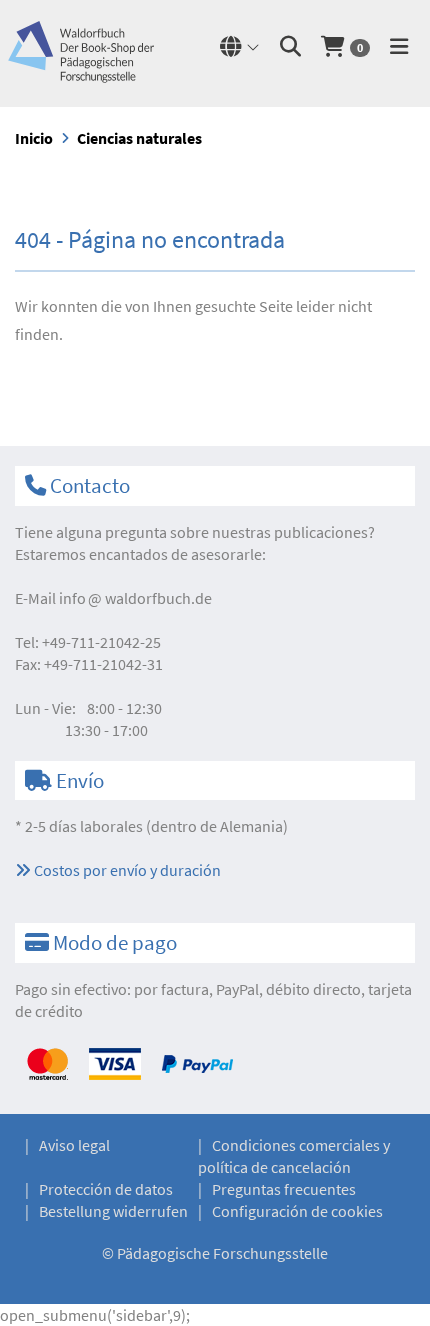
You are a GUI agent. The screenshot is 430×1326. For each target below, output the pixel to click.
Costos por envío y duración (126, 870)
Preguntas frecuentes (284, 1189)
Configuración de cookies (297, 1211)
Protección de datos (106, 1189)
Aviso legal (74, 1145)
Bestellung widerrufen (113, 1211)
